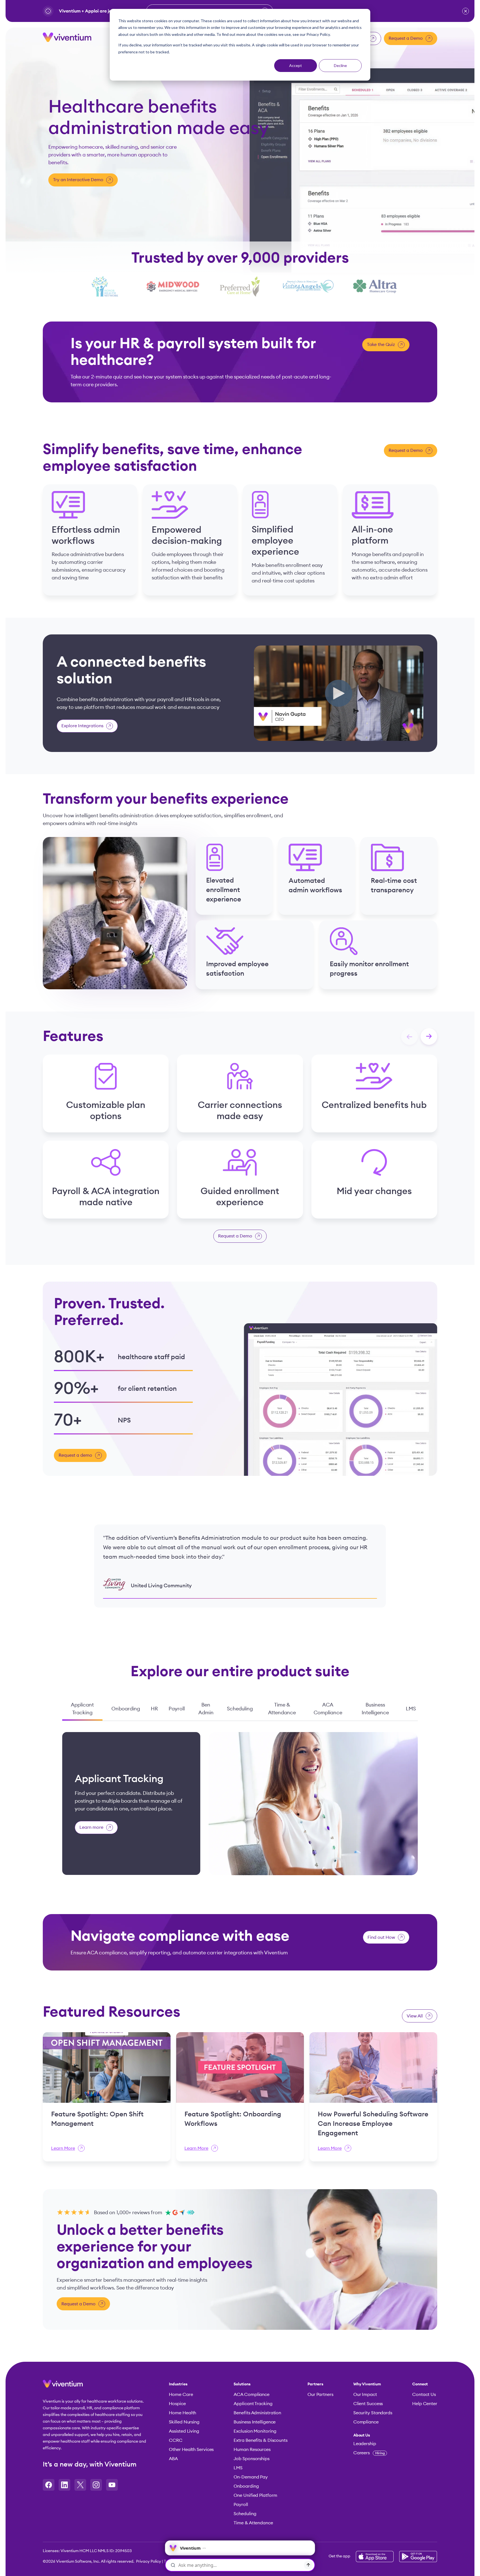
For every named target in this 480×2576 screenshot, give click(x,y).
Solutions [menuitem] (242, 2384)
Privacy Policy (149, 2562)
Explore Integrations (82, 726)
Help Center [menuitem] (425, 2404)
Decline (340, 65)
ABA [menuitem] (173, 2459)
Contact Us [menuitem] (424, 2395)
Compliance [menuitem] (366, 2422)
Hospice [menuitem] (177, 2404)
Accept (296, 65)
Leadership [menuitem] (365, 2444)
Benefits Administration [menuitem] (257, 2413)
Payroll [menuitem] (241, 2505)
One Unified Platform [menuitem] (255, 2495)
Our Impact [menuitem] (365, 2395)
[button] (466, 11)
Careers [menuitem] (369, 2453)
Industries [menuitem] (178, 2384)
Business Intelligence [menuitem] (255, 2422)
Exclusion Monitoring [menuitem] (255, 2431)
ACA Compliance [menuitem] (252, 2395)
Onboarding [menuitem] (246, 2486)
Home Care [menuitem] (181, 2395)
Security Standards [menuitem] (373, 2413)
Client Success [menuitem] (368, 2404)
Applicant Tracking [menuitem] (253, 2404)
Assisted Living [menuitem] (184, 2431)
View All (415, 2016)
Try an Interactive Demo (78, 180)
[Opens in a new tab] (49, 2485)
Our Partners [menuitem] (320, 2395)
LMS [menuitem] (238, 2468)
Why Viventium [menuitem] (367, 2384)
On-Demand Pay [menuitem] (251, 2477)
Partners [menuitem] (315, 2384)
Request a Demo (406, 38)
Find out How (381, 1937)
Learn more (91, 1828)
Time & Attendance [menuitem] (253, 2523)
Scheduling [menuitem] (245, 2514)
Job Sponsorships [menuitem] (251, 2459)
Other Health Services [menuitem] (191, 2450)
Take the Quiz (381, 345)
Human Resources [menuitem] (252, 2450)
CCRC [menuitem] (176, 2440)
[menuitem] (373, 2435)
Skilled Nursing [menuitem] (184, 2422)
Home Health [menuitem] (182, 2413)
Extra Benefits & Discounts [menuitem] (260, 2440)
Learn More (63, 2148)
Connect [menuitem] (420, 2384)
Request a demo (75, 1456)
